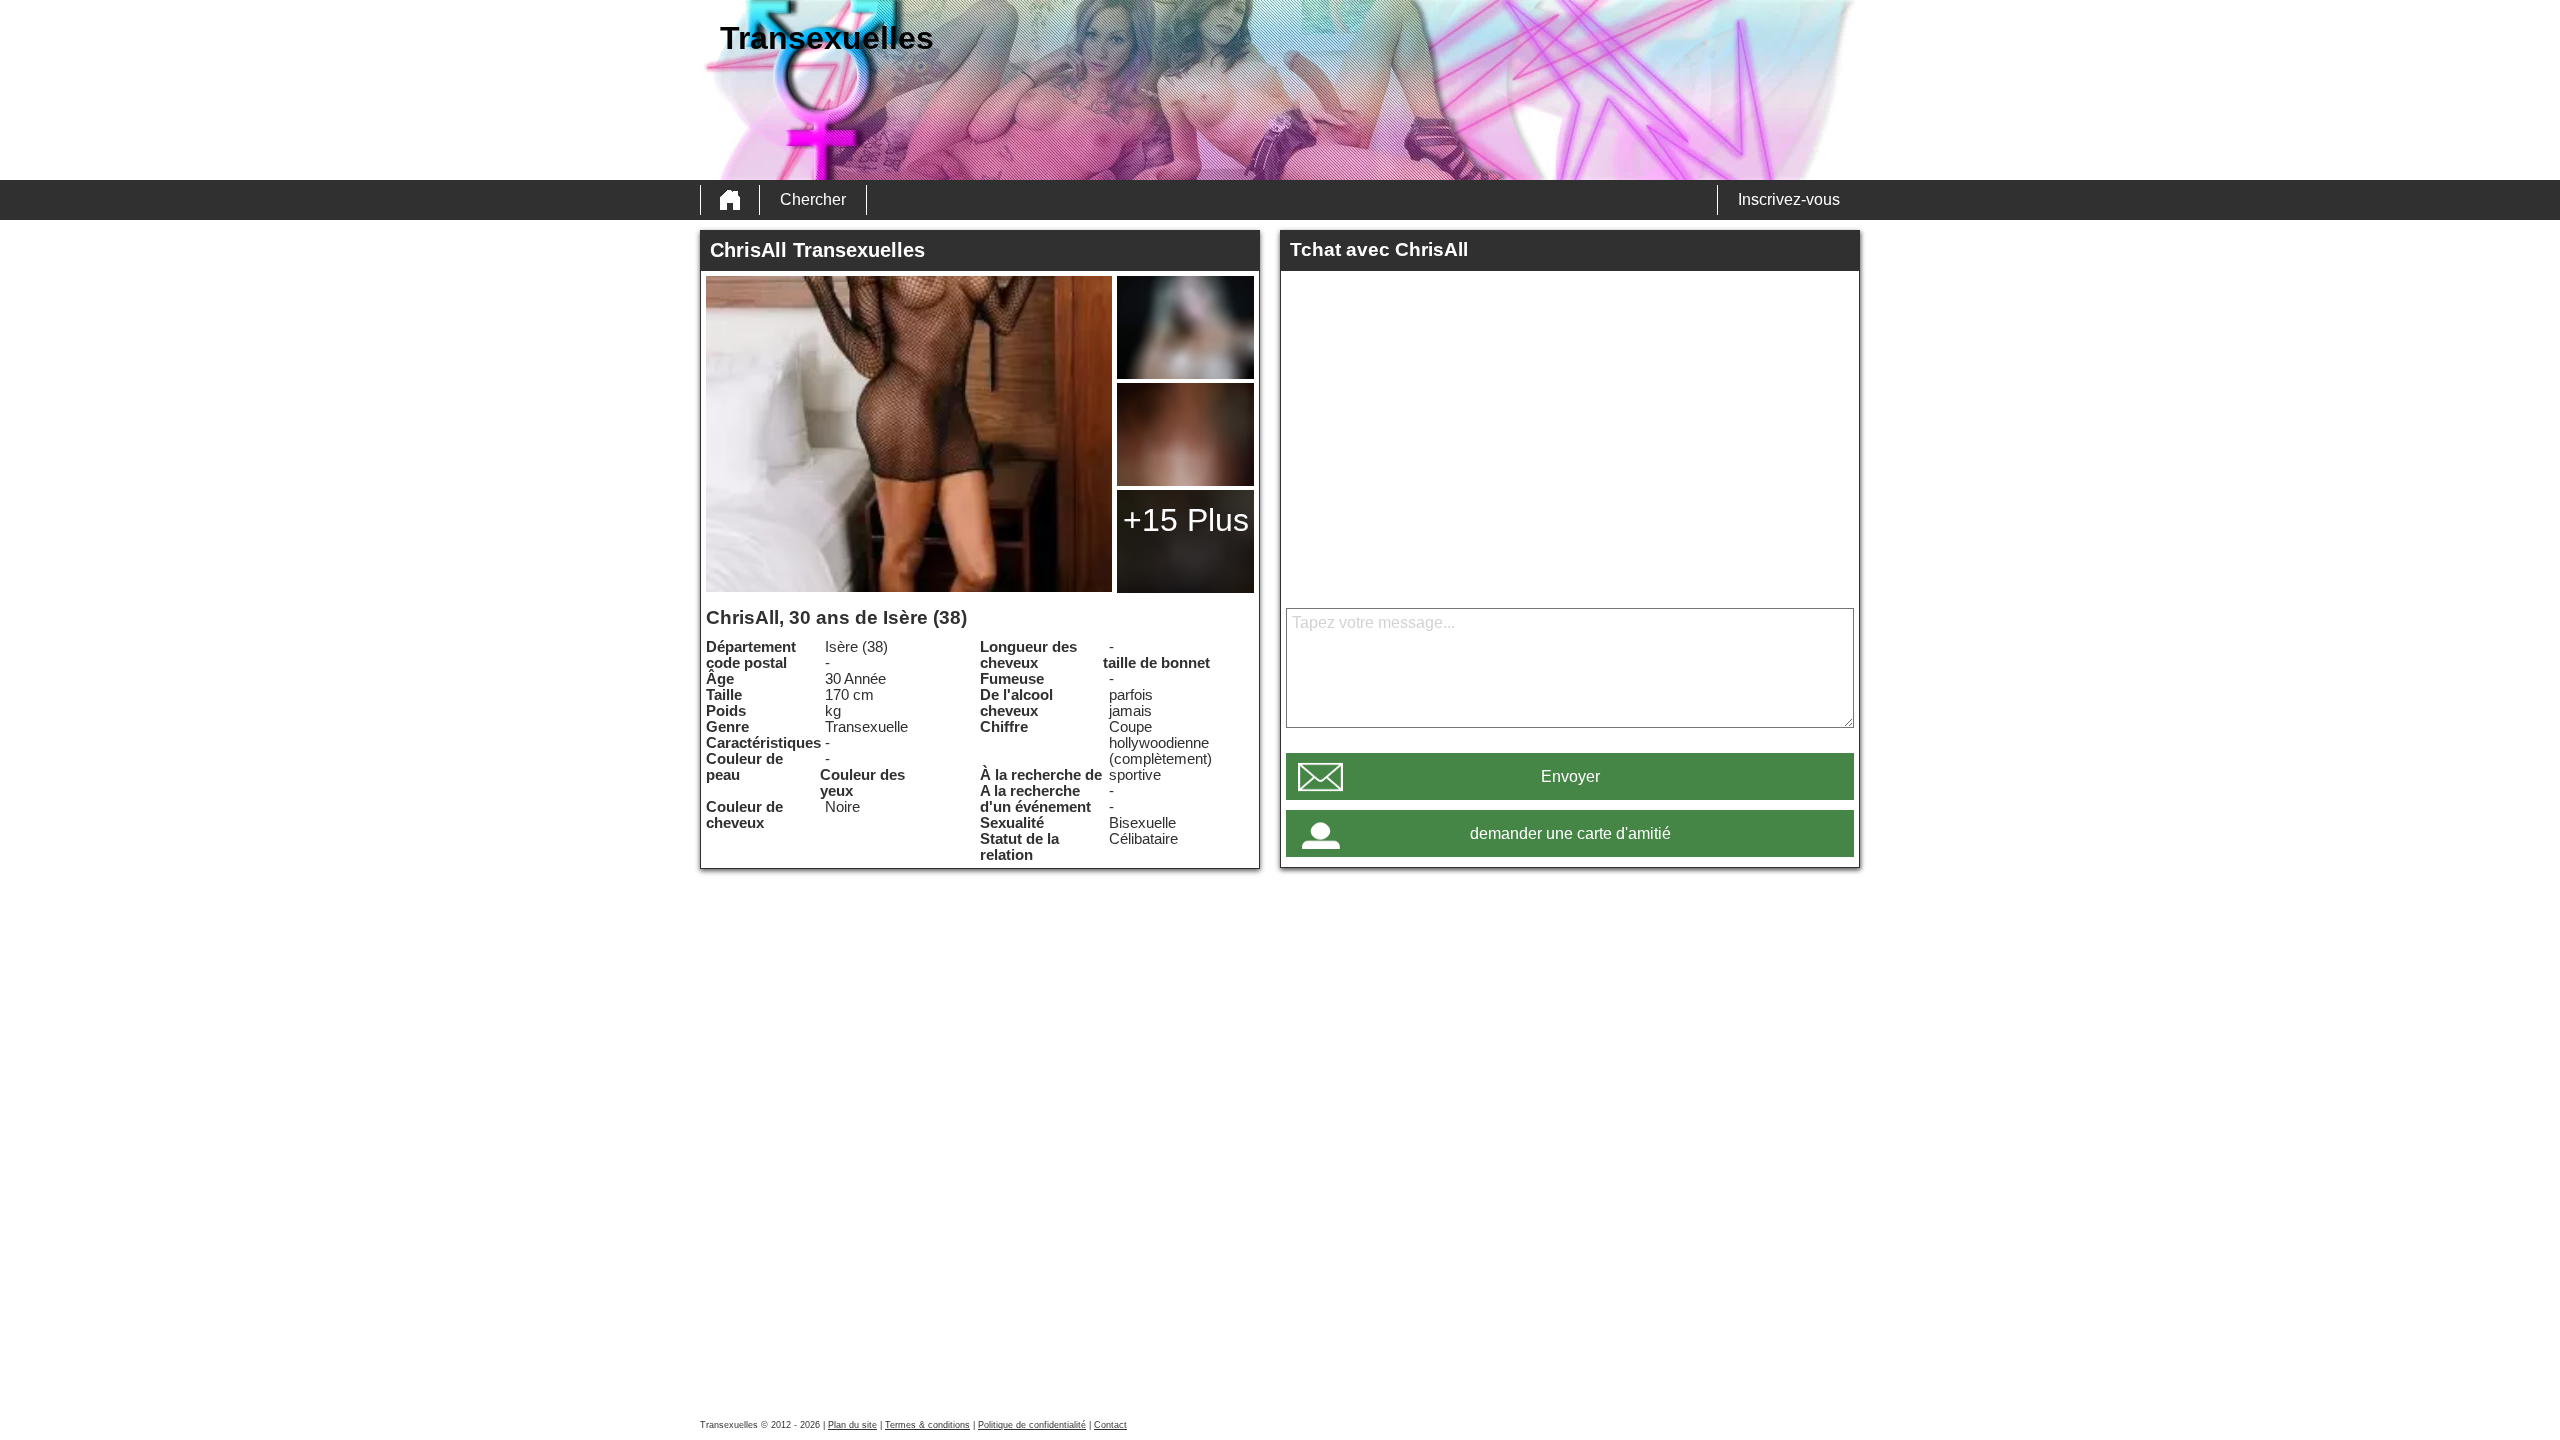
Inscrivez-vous (1789, 199)
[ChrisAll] (909, 434)
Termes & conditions (927, 1425)
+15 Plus (1186, 520)
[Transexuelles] (730, 200)
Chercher (813, 199)
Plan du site (852, 1425)
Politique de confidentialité (1032, 1425)
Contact (1110, 1425)
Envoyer (1570, 776)
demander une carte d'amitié (1570, 833)
